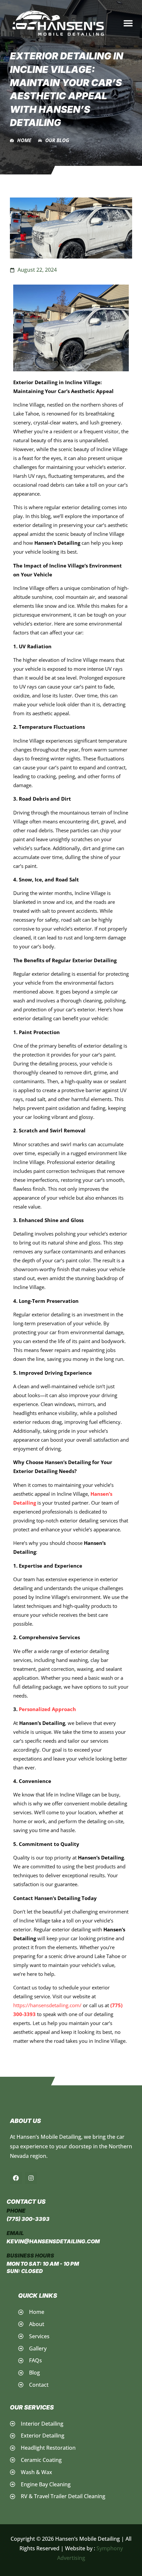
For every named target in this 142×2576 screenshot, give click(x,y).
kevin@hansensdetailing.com (53, 2241)
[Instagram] (31, 2178)
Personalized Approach (47, 1709)
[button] (128, 23)
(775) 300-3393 (28, 2219)
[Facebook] (16, 2178)
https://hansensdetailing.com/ (47, 2005)
